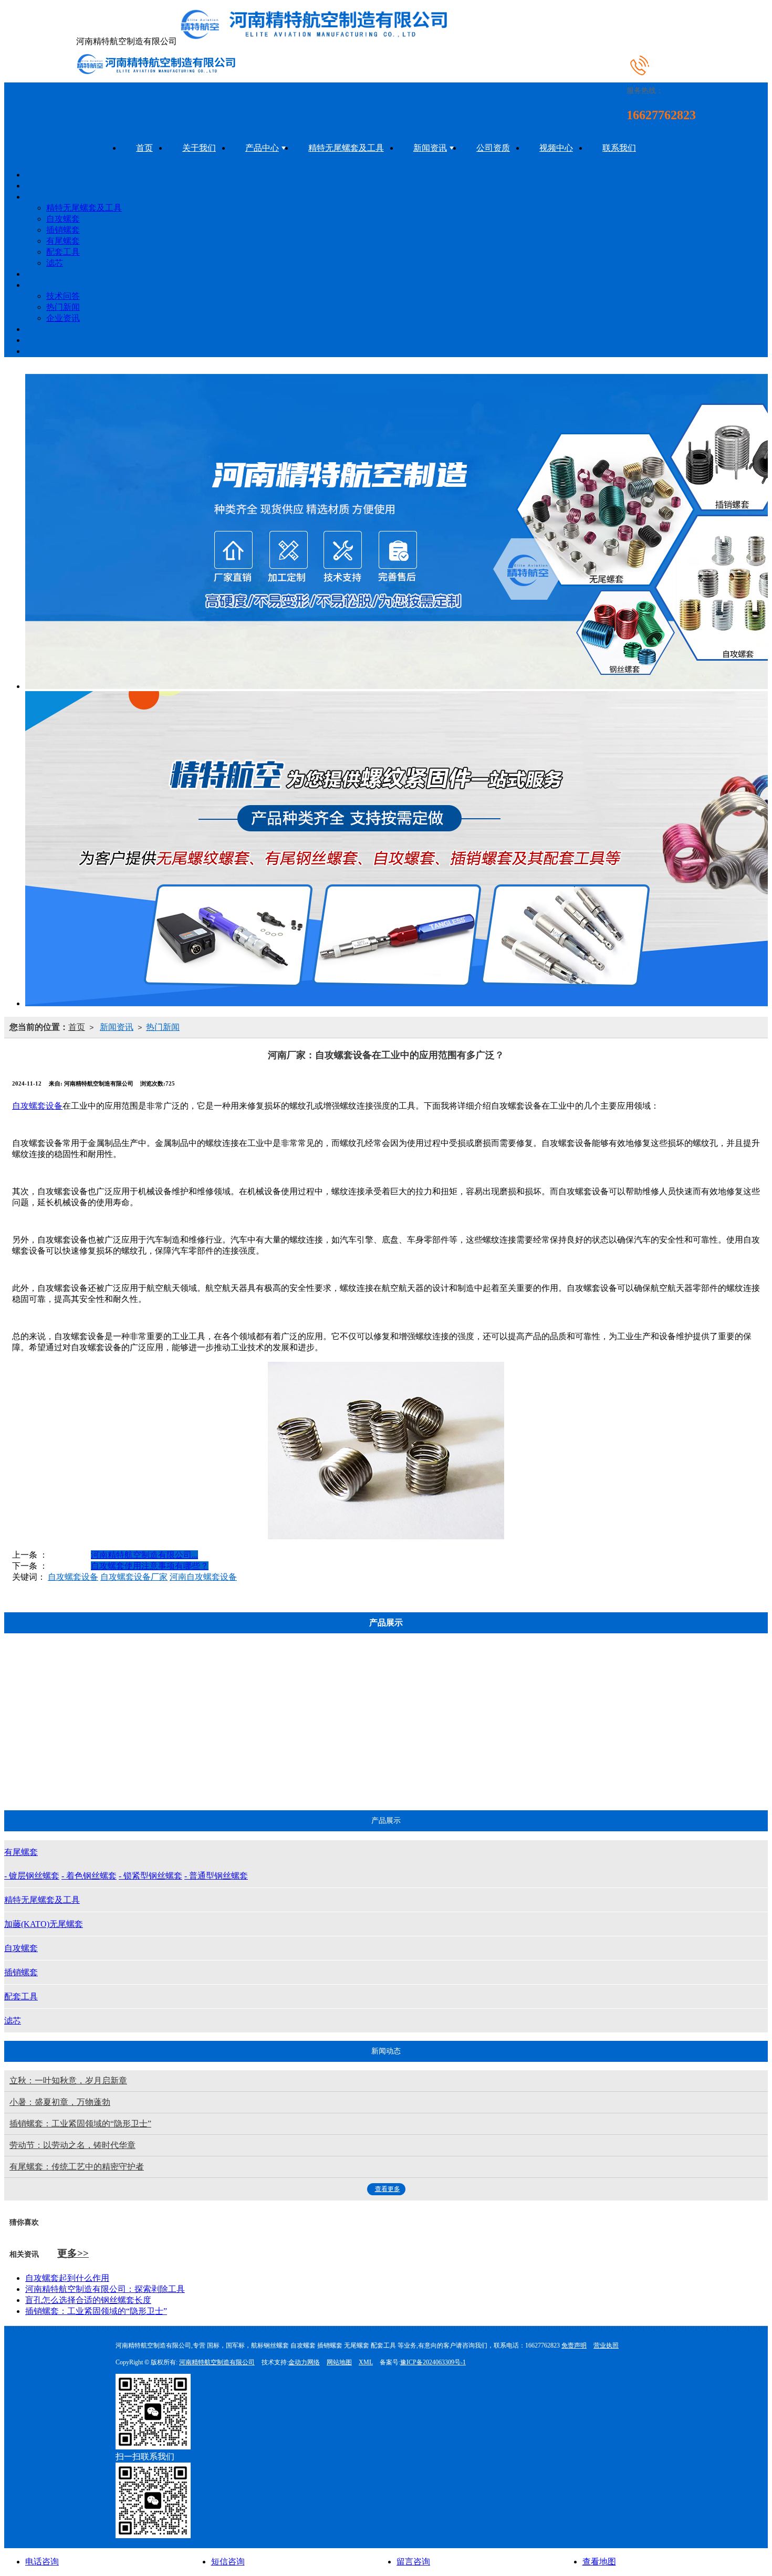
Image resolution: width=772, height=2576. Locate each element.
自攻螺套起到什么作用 (67, 2278)
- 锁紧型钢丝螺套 (150, 1876)
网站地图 (339, 2362)
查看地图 (599, 2562)
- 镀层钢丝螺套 (32, 1876)
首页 (144, 148)
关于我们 (199, 148)
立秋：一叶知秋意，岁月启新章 (68, 2080)
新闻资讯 (430, 148)
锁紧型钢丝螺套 (173, 1751)
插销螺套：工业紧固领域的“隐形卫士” (80, 2124)
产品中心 (262, 148)
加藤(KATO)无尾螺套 (374, 1777)
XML (366, 2362)
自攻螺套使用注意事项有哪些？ (150, 1566)
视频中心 (556, 148)
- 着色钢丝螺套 (89, 1876)
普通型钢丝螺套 (173, 1777)
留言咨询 (413, 2562)
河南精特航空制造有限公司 (217, 2362)
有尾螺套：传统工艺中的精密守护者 (77, 2167)
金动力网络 (304, 2362)
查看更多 (388, 2189)
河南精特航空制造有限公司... (144, 1555)
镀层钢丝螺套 (173, 1699)
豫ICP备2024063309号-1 (433, 2362)
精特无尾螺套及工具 (346, 148)
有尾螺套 (63, 241)
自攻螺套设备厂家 (134, 1577)
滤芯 (55, 263)
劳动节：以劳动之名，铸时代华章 (72, 2145)
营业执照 (606, 2345)
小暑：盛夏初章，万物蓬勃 (60, 2102)
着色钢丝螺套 (173, 1725)
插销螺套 (63, 230)
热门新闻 (63, 307)
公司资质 (493, 148)
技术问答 (63, 296)
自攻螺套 (63, 219)
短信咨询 (228, 2562)
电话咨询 (42, 2562)
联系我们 (619, 148)
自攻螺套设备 (37, 1106)
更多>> (73, 2253)
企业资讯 (63, 318)
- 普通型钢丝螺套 (216, 1876)
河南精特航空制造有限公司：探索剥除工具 (105, 2289)
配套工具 (63, 252)
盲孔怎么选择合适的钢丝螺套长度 (88, 2300)
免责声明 (574, 2345)
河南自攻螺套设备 (203, 1577)
